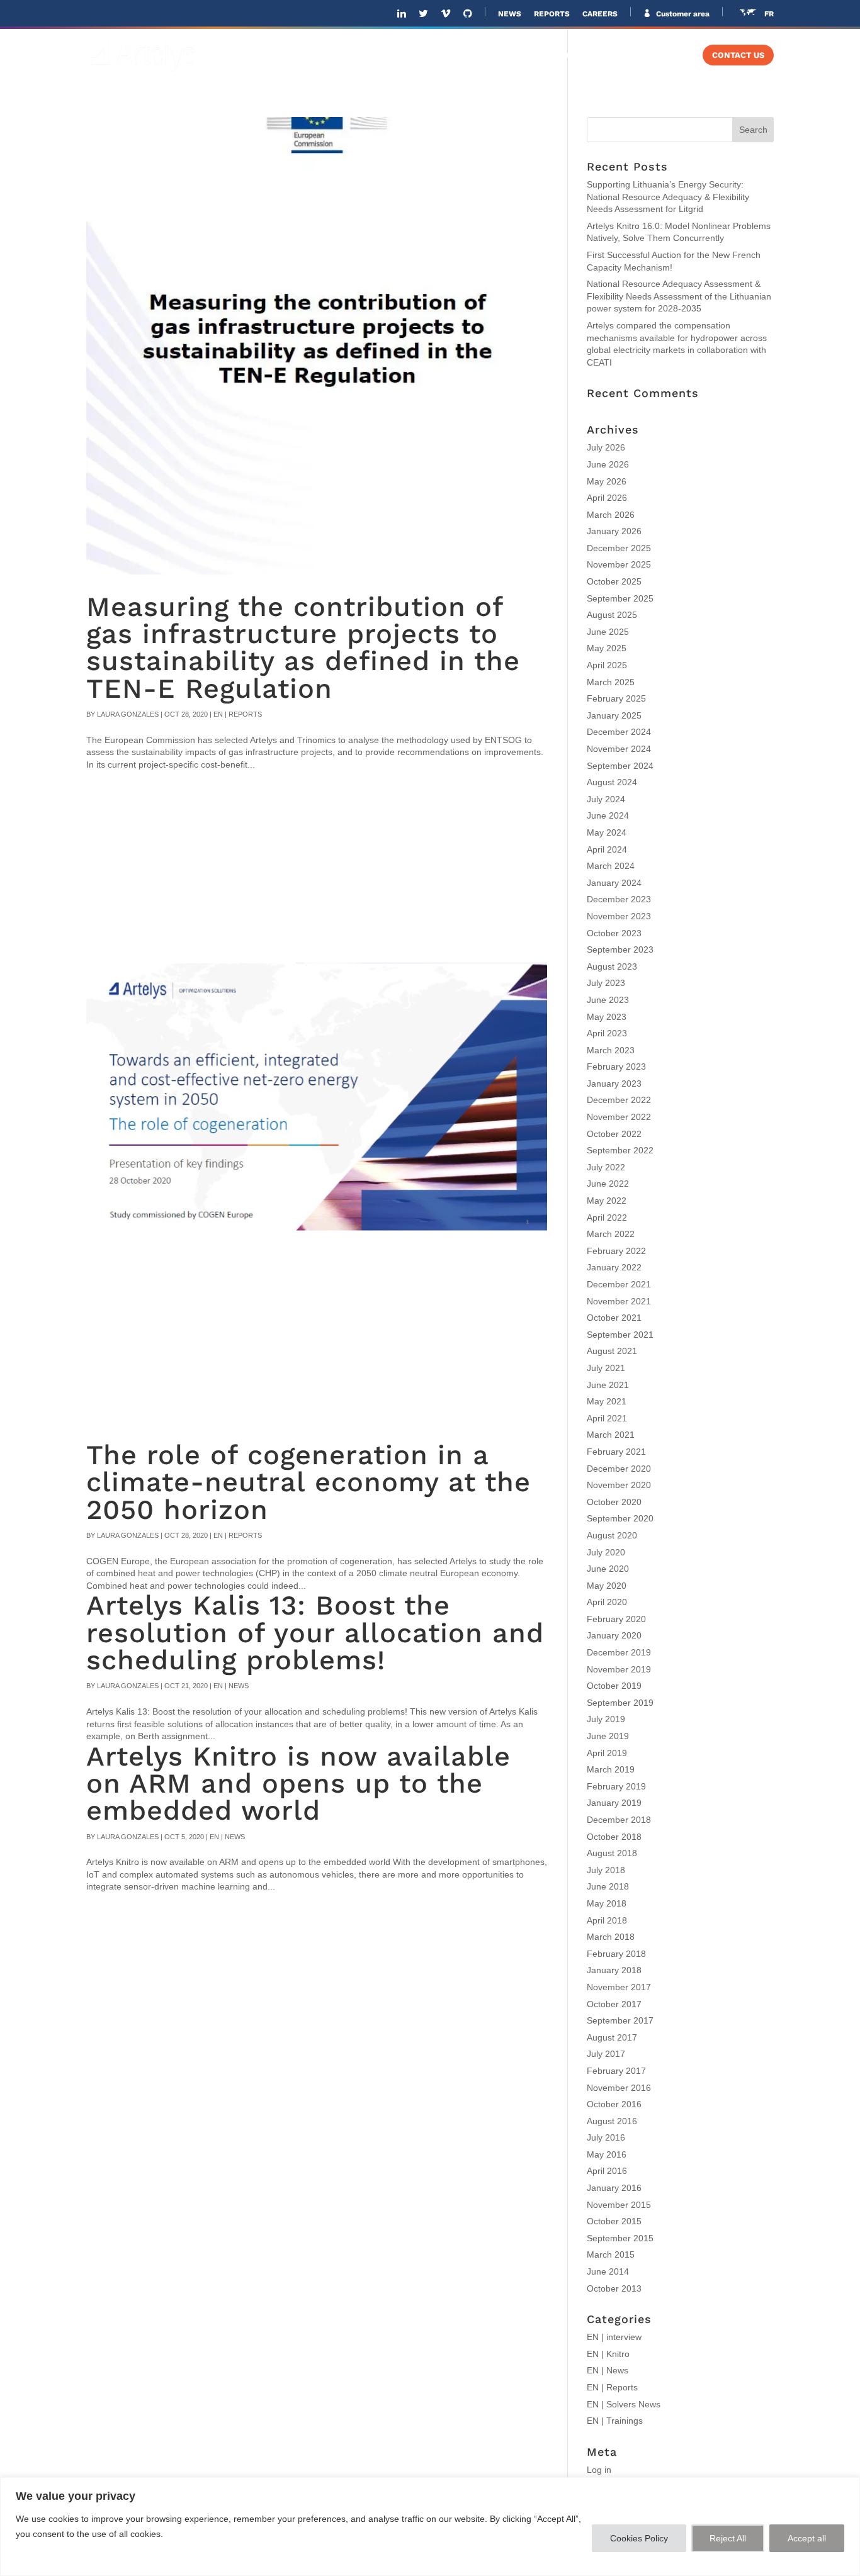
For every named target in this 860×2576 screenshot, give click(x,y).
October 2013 (614, 2288)
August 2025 (612, 615)
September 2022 (620, 1150)
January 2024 (614, 883)
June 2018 (608, 1886)
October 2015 (614, 2221)
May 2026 (607, 481)
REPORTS (552, 14)
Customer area (682, 14)
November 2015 (619, 2205)
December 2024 (619, 732)
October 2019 (614, 1686)
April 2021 (607, 1418)
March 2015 (611, 2254)
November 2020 (619, 1485)
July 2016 (606, 2137)
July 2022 (606, 1167)
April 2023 (607, 1033)
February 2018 (616, 1954)
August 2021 (612, 1351)
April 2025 (607, 665)
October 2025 (614, 581)
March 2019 (611, 1769)
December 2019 (619, 1652)
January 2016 (614, 2188)
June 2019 (608, 1736)
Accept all (807, 2538)
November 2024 (619, 749)
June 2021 (608, 1385)
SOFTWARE (495, 55)
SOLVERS (576, 55)
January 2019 (614, 1803)
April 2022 (607, 1218)
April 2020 (607, 1602)
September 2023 (620, 949)
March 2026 (611, 515)
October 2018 (614, 1837)
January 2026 (614, 531)
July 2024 (606, 799)
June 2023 (608, 1000)
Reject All (728, 2538)
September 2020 (620, 1518)
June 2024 (608, 815)
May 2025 (607, 648)
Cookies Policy (639, 2538)
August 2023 (612, 966)
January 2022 (614, 1267)
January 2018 (614, 1970)
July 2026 (606, 447)
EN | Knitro (608, 2354)
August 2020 (612, 1535)
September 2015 (620, 2238)
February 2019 (616, 1786)
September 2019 (620, 1703)
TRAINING (655, 55)
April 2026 (607, 498)
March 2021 (611, 1435)
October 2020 (614, 1502)
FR (769, 14)
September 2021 (620, 1335)
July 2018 (606, 1870)
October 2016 (614, 2104)
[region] (430, 2527)
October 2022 (614, 1134)
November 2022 (619, 1117)
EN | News (231, 1686)
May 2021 (607, 1401)
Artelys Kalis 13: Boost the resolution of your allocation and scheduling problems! (315, 1633)
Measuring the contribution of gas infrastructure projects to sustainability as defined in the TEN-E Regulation (303, 648)
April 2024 (607, 849)
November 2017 (619, 1987)
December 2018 (619, 1820)
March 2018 (611, 1937)
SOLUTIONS (408, 55)
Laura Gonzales (128, 714)
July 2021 (606, 1368)
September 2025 (620, 598)
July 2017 (606, 2054)
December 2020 (619, 1469)
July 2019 (606, 1719)
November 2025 (619, 564)
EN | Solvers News (624, 2404)
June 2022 (608, 1184)
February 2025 (616, 698)
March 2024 (611, 866)
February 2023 (616, 1067)
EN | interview (614, 2337)
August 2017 (612, 2037)
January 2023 (614, 1084)
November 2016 (619, 2088)
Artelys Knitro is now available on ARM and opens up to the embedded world (298, 1784)
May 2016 (607, 2154)
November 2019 (619, 1669)
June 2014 (608, 2271)
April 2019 (607, 1753)
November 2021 (619, 1301)
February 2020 (616, 1619)
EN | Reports (238, 714)
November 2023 (619, 916)
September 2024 (620, 766)
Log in (599, 2470)
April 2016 (607, 2171)
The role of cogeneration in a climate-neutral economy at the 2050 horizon (308, 1482)
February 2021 (616, 1452)
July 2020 (606, 1552)
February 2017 (616, 2071)
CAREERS (600, 14)
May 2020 (607, 1586)
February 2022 (616, 1251)
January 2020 (614, 1635)
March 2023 (611, 1050)
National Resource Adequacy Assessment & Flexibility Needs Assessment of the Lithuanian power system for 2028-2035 (679, 296)
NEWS (510, 14)
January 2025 (614, 715)
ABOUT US (336, 55)
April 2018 (607, 1920)
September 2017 (620, 2020)
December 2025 (619, 548)
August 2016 (612, 2121)
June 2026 (608, 464)
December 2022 (619, 1100)
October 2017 (614, 2004)
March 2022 (611, 1234)
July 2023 (606, 983)
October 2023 (614, 933)
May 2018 (607, 1903)
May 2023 (607, 1017)
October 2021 (614, 1318)
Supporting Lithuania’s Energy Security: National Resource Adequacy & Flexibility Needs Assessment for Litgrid (668, 197)
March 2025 (611, 682)
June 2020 (608, 1569)
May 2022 (607, 1201)
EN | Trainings (615, 2421)
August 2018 (612, 1853)
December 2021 (619, 1284)
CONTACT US (738, 55)
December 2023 (619, 899)
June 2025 (608, 632)
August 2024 (612, 782)
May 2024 (607, 832)
